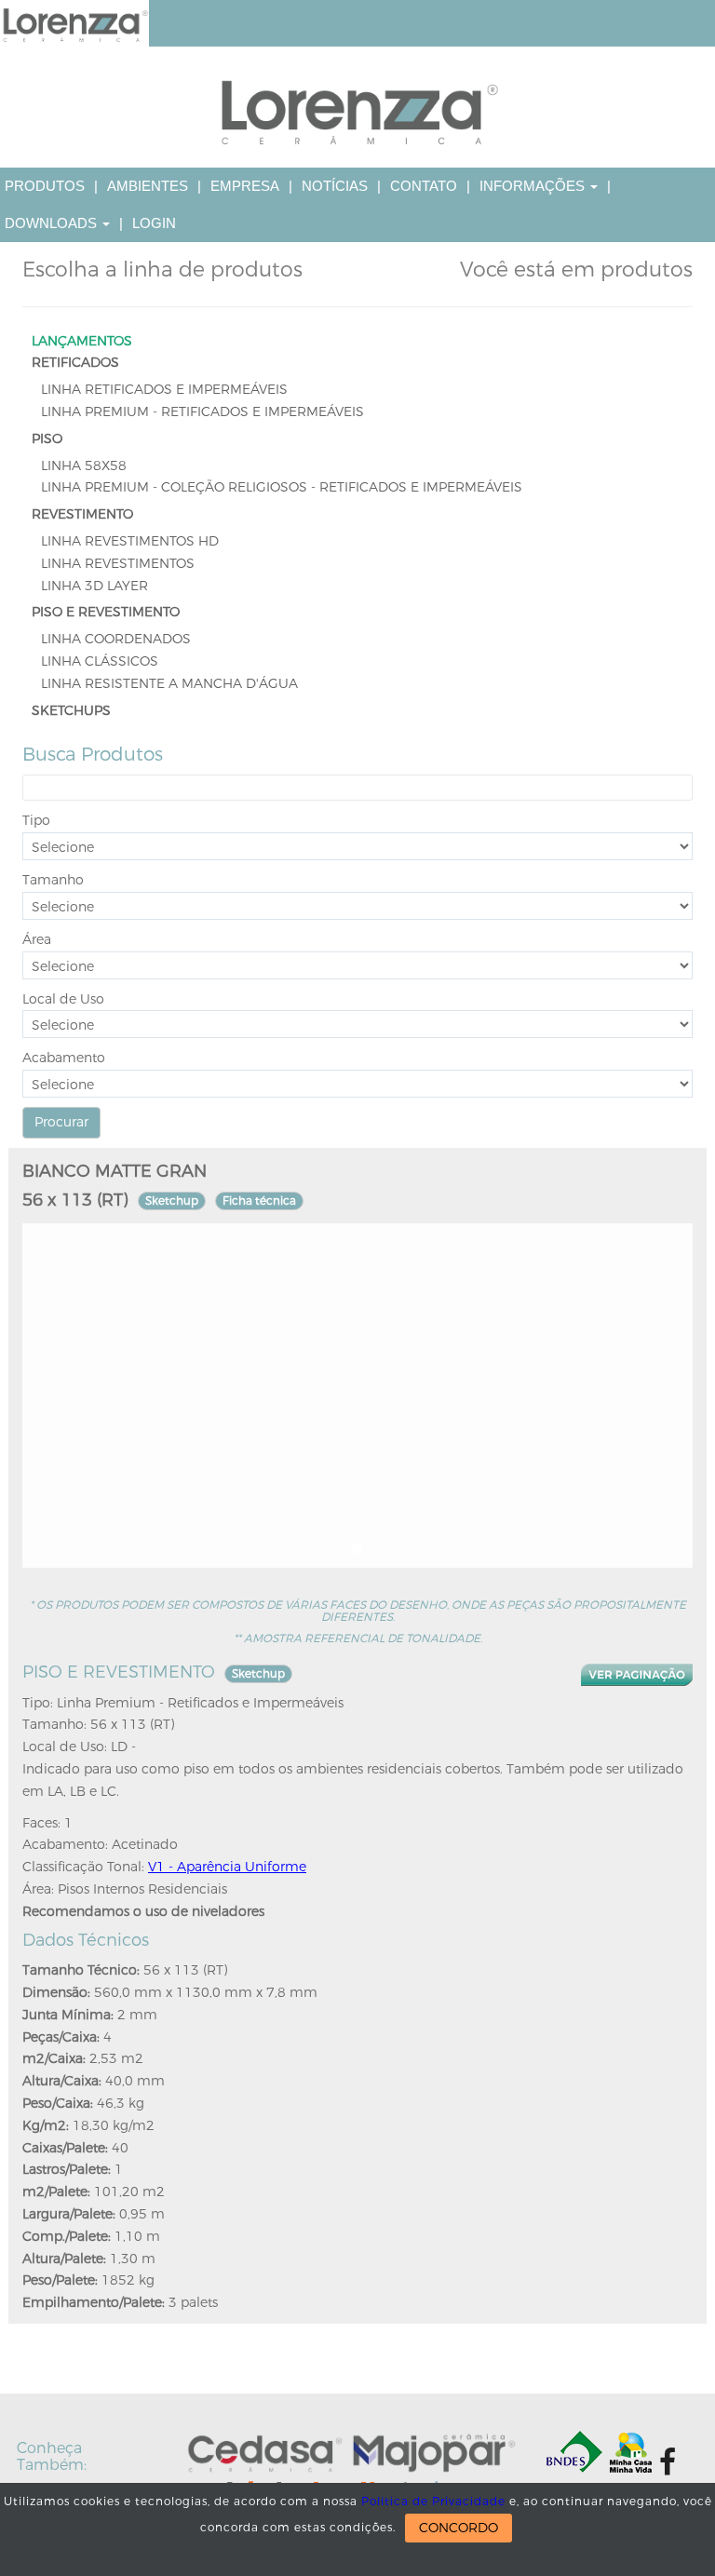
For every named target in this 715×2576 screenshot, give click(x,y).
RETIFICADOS (75, 363)
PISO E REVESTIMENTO (106, 612)
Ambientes (148, 186)
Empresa (245, 186)
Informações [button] (534, 186)
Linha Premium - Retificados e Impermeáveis (202, 412)
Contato (424, 186)
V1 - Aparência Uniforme (227, 1867)
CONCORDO (459, 2528)
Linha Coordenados (116, 639)
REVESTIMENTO (82, 514)
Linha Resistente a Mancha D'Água (169, 684)
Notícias (335, 186)
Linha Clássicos (100, 661)
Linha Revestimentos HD (130, 541)
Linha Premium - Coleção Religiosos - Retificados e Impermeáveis (282, 487)
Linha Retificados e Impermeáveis (164, 390)
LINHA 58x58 (84, 466)
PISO (47, 439)
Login (154, 223)
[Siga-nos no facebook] (668, 2462)
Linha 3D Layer (94, 586)
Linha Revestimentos (118, 564)
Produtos (45, 186)
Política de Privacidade (433, 2502)
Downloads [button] (53, 223)
